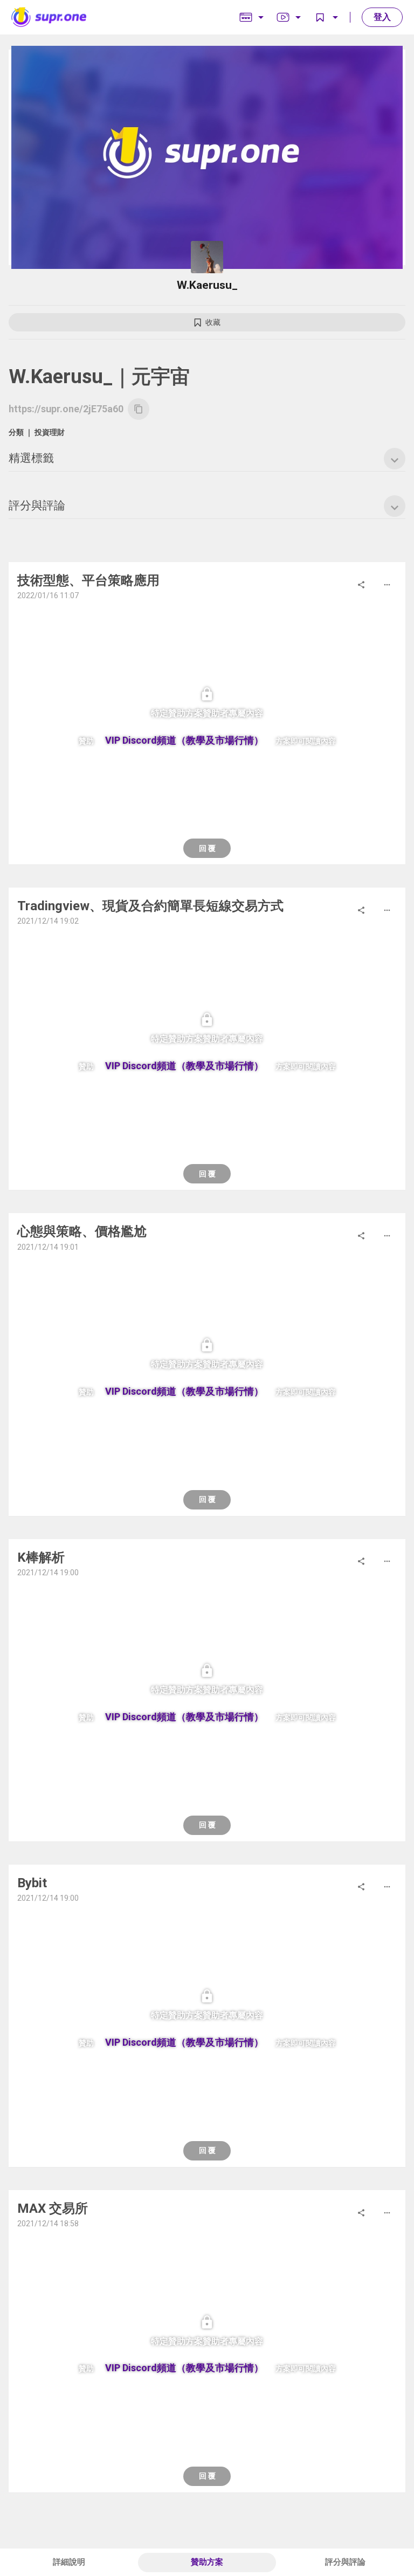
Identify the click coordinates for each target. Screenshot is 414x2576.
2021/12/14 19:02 (48, 921)
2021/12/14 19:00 (48, 1573)
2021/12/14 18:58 (48, 2224)
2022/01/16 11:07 (48, 595)
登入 (382, 17)
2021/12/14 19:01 (48, 1247)
